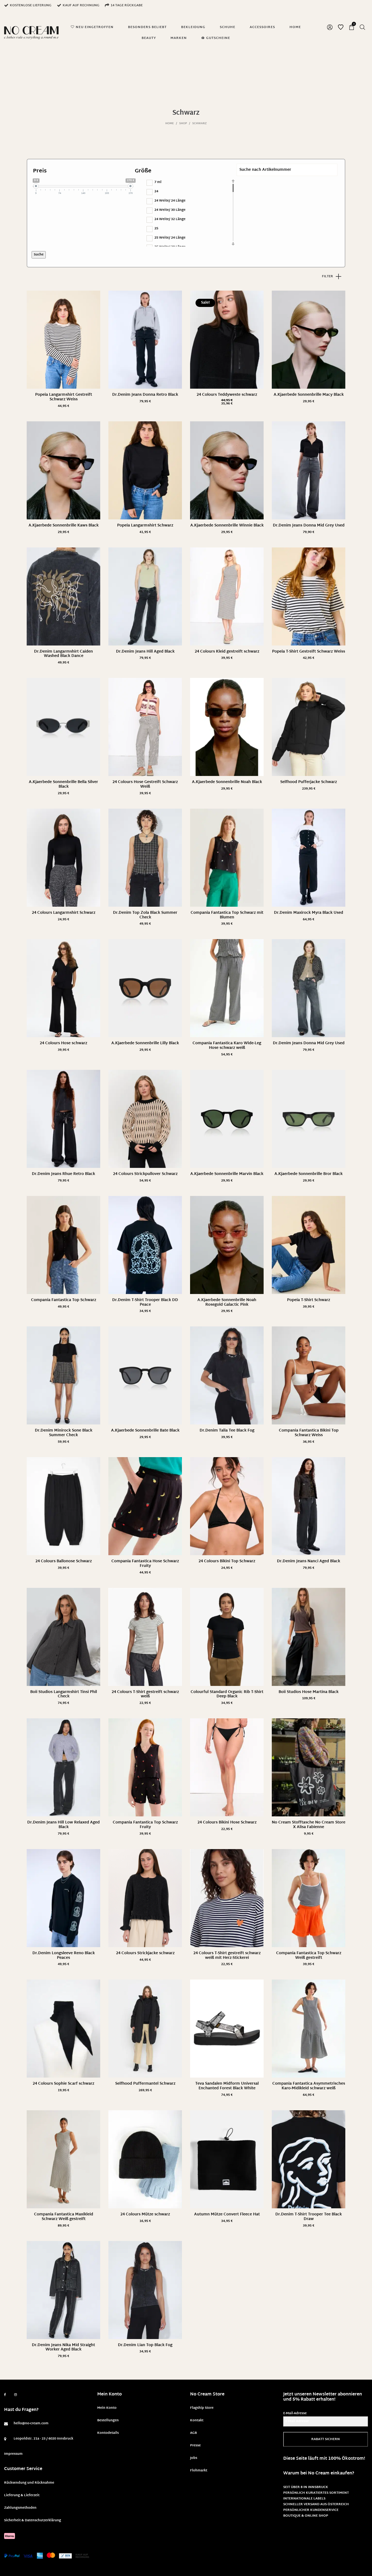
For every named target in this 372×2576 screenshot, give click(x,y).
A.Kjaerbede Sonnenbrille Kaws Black (64, 526)
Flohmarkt (199, 2471)
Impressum (13, 2454)
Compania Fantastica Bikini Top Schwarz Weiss (309, 1433)
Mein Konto (107, 2408)
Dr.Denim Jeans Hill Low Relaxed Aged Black (63, 1825)
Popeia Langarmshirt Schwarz (145, 526)
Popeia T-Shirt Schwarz (309, 1300)
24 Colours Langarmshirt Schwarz (64, 913)
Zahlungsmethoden (20, 2508)
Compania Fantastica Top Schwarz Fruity (145, 1825)
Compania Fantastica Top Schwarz (64, 1300)
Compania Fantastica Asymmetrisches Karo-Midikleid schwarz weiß (309, 2086)
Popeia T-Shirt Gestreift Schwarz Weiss (309, 652)
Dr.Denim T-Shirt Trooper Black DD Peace (145, 1302)
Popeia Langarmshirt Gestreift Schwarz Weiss (64, 397)
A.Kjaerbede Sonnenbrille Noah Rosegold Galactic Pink (227, 1302)
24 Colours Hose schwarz (63, 1043)
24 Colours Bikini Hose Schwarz (227, 1823)
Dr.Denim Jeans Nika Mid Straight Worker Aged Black (63, 2347)
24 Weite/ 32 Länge (170, 219)
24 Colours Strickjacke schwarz (145, 1953)
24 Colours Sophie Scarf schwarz (63, 2084)
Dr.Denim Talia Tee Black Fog (227, 1431)
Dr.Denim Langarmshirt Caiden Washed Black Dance (63, 654)
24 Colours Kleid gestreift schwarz (227, 652)
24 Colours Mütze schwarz (145, 2214)
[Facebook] (5, 2395)
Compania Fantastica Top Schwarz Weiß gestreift (309, 1956)
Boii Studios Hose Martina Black (309, 1692)
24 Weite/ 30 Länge (170, 210)
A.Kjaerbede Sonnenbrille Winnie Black (227, 526)
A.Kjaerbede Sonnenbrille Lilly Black (145, 1043)
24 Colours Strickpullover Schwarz (145, 1174)
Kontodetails (108, 2433)
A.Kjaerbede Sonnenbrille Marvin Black (227, 1174)
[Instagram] (16, 2395)
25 (156, 229)
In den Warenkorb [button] (309, 402)
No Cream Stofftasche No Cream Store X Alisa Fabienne (309, 1825)
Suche (39, 255)
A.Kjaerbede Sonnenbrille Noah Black (227, 782)
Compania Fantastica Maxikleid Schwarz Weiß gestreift (64, 2217)
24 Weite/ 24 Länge (170, 201)
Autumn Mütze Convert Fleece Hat (227, 2214)
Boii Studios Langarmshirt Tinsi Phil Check (64, 1694)
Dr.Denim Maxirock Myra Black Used (309, 913)
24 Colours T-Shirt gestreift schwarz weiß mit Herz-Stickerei (227, 1956)
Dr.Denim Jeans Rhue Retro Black (63, 1174)
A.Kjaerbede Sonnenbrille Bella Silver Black (63, 784)
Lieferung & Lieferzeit (22, 2495)
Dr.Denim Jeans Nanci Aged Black (309, 1561)
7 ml (158, 182)
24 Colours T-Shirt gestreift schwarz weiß (145, 1694)
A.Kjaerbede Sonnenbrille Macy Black (309, 395)
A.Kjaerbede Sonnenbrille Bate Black (145, 1431)
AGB (193, 2433)
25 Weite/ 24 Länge (170, 238)
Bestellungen (108, 2420)
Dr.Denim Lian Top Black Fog (145, 2345)
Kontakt (197, 2420)
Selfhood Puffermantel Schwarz (145, 2084)
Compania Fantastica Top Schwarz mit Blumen (227, 915)
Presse (195, 2446)
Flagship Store (202, 2408)
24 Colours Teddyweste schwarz (227, 395)
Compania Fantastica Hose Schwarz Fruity (145, 1564)
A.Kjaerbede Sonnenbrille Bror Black (309, 1174)
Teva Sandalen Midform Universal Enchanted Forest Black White (227, 2086)
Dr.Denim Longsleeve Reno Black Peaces (64, 1956)
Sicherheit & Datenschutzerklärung (33, 2520)
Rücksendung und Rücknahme (29, 2483)
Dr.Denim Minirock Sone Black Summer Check (64, 1433)
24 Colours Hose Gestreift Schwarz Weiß (145, 784)
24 (156, 191)
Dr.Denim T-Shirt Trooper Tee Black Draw (309, 2217)
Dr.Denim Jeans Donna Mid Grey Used (309, 526)
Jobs (194, 2458)
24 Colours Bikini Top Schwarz (227, 1561)
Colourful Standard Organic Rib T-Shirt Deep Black (227, 1694)
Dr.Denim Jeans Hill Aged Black (145, 652)
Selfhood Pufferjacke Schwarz (309, 782)
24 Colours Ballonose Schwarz (64, 1561)
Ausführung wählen (63, 406)
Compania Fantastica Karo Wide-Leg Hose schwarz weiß (227, 1046)
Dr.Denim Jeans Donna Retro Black (145, 395)
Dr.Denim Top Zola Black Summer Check (145, 915)
